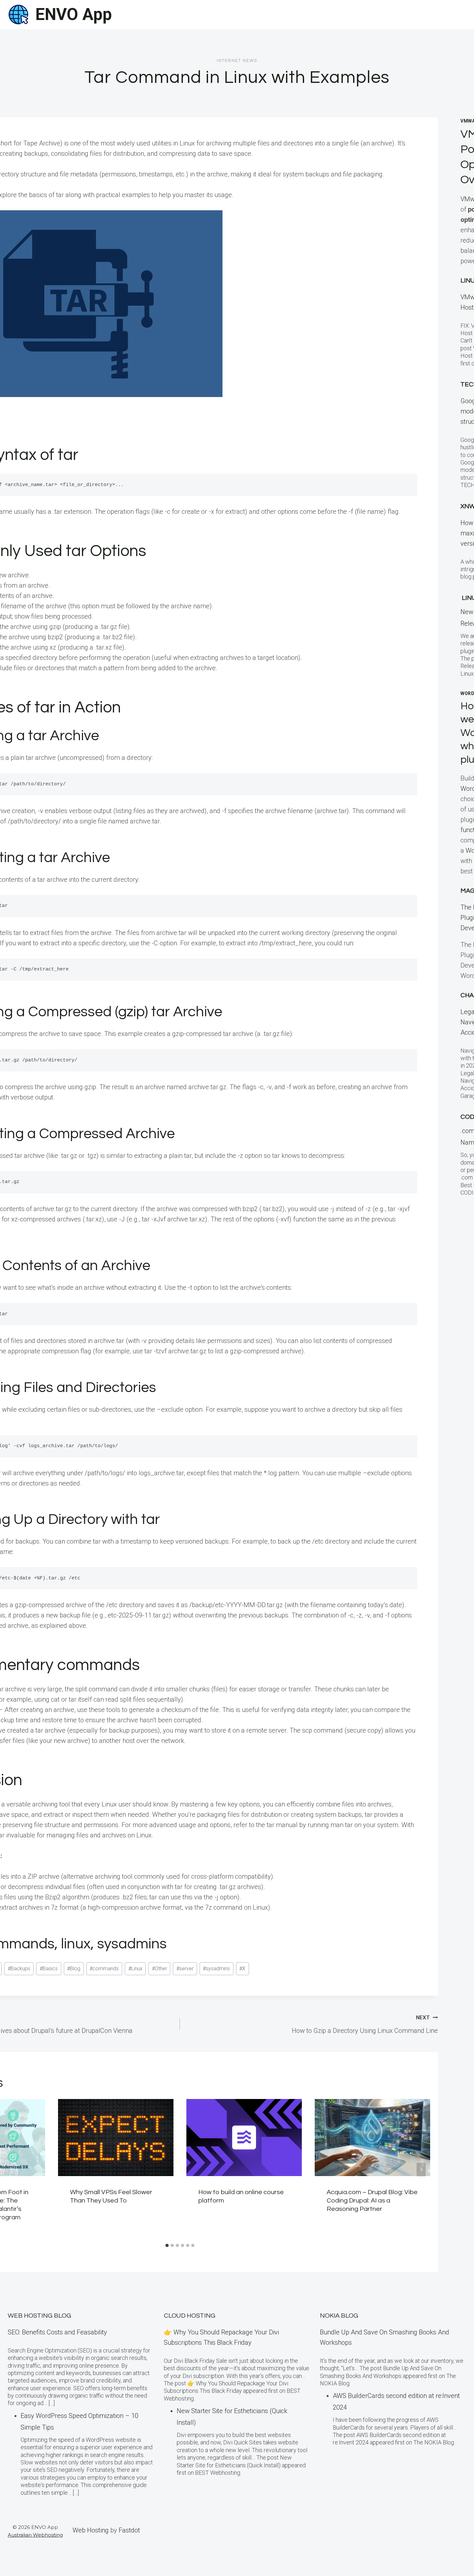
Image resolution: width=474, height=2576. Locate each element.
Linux (135, 1969)
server (185, 1969)
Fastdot (129, 2530)
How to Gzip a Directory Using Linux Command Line (365, 2024)
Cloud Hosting (190, 2316)
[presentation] (116, 2138)
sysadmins (216, 1969)
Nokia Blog (339, 2316)
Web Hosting (91, 2530)
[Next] (421, 2170)
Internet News (237, 61)
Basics (49, 1969)
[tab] (167, 2245)
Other (159, 1969)
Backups (19, 1969)
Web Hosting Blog (39, 2316)
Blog (74, 1969)
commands (104, 1969)
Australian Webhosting (35, 2535)
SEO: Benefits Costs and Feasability (57, 2332)
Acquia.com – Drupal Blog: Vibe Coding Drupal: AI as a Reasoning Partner (372, 2201)
